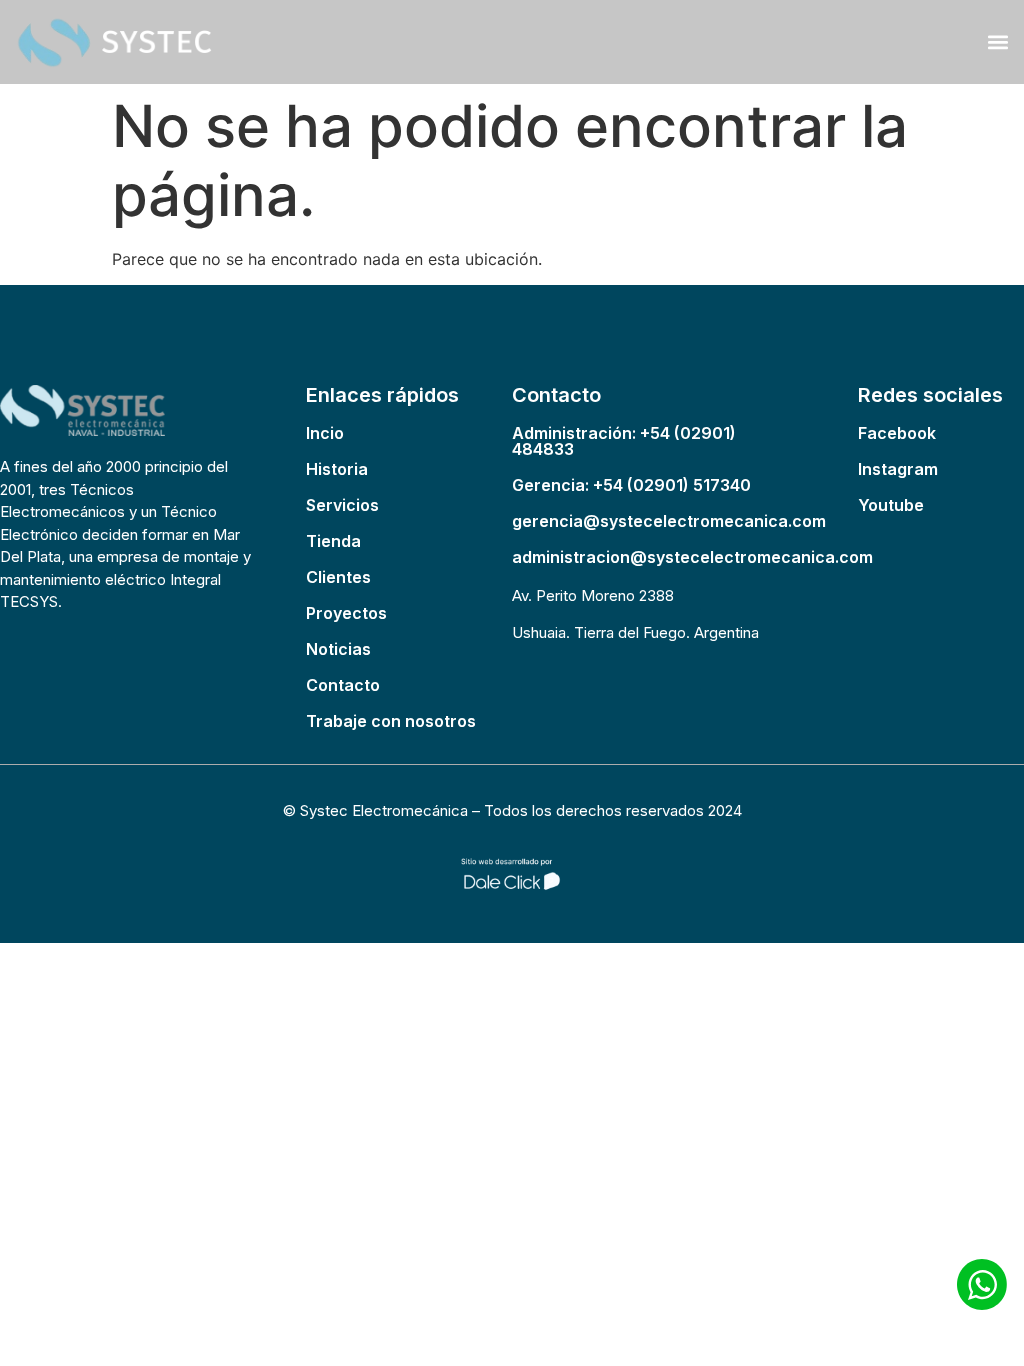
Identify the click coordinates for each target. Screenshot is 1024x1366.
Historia (337, 469)
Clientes (338, 577)
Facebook (897, 433)
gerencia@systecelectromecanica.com (669, 521)
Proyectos (346, 613)
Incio (325, 433)
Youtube (891, 505)
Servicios (342, 505)
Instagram (898, 469)
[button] (997, 41)
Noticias (338, 649)
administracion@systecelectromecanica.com (692, 557)
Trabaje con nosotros (391, 721)
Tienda (333, 541)
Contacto (343, 685)
